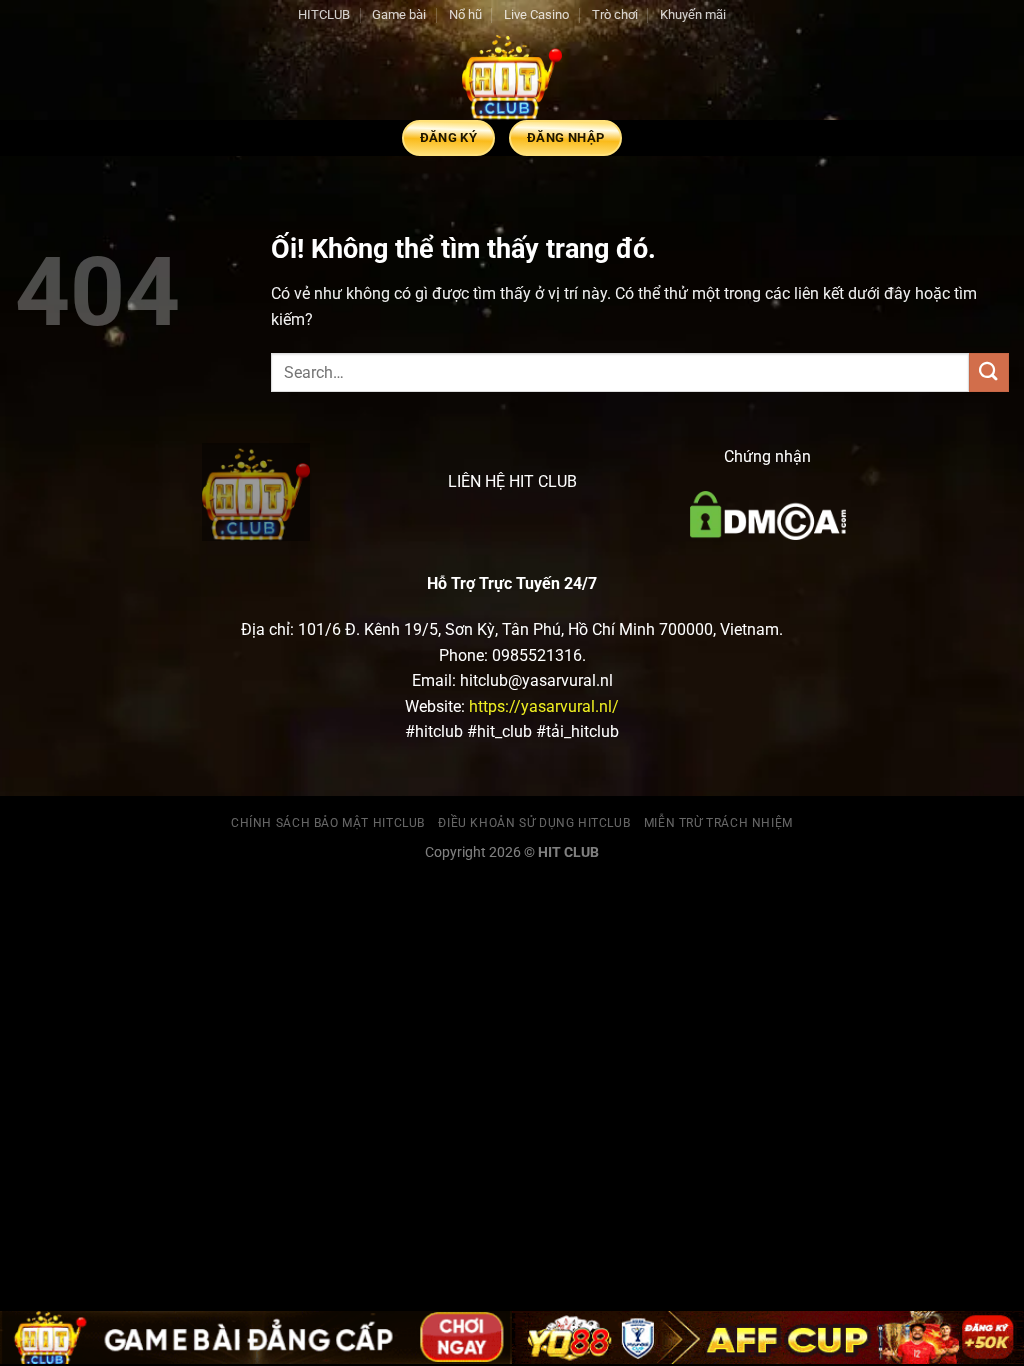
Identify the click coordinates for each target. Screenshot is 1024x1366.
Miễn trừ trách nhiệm (718, 823)
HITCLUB (324, 14)
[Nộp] (989, 372)
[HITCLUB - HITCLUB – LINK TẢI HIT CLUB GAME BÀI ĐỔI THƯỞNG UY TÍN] (512, 75)
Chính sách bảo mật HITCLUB (328, 823)
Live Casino (536, 14)
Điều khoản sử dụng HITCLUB (534, 823)
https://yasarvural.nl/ (544, 706)
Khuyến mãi (693, 14)
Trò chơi (615, 14)
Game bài (399, 14)
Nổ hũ (465, 14)
